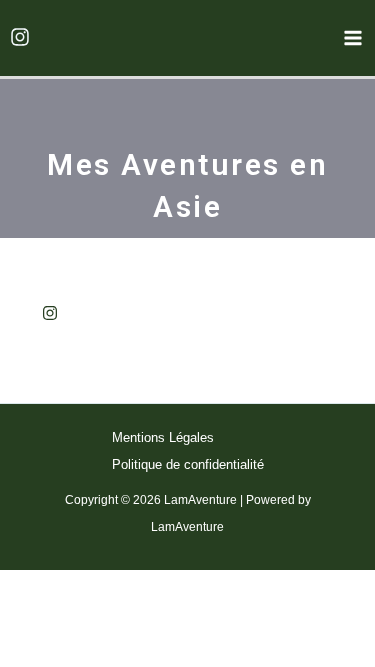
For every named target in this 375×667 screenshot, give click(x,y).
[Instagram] (20, 37)
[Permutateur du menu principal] (353, 38)
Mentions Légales (163, 437)
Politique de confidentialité (188, 464)
